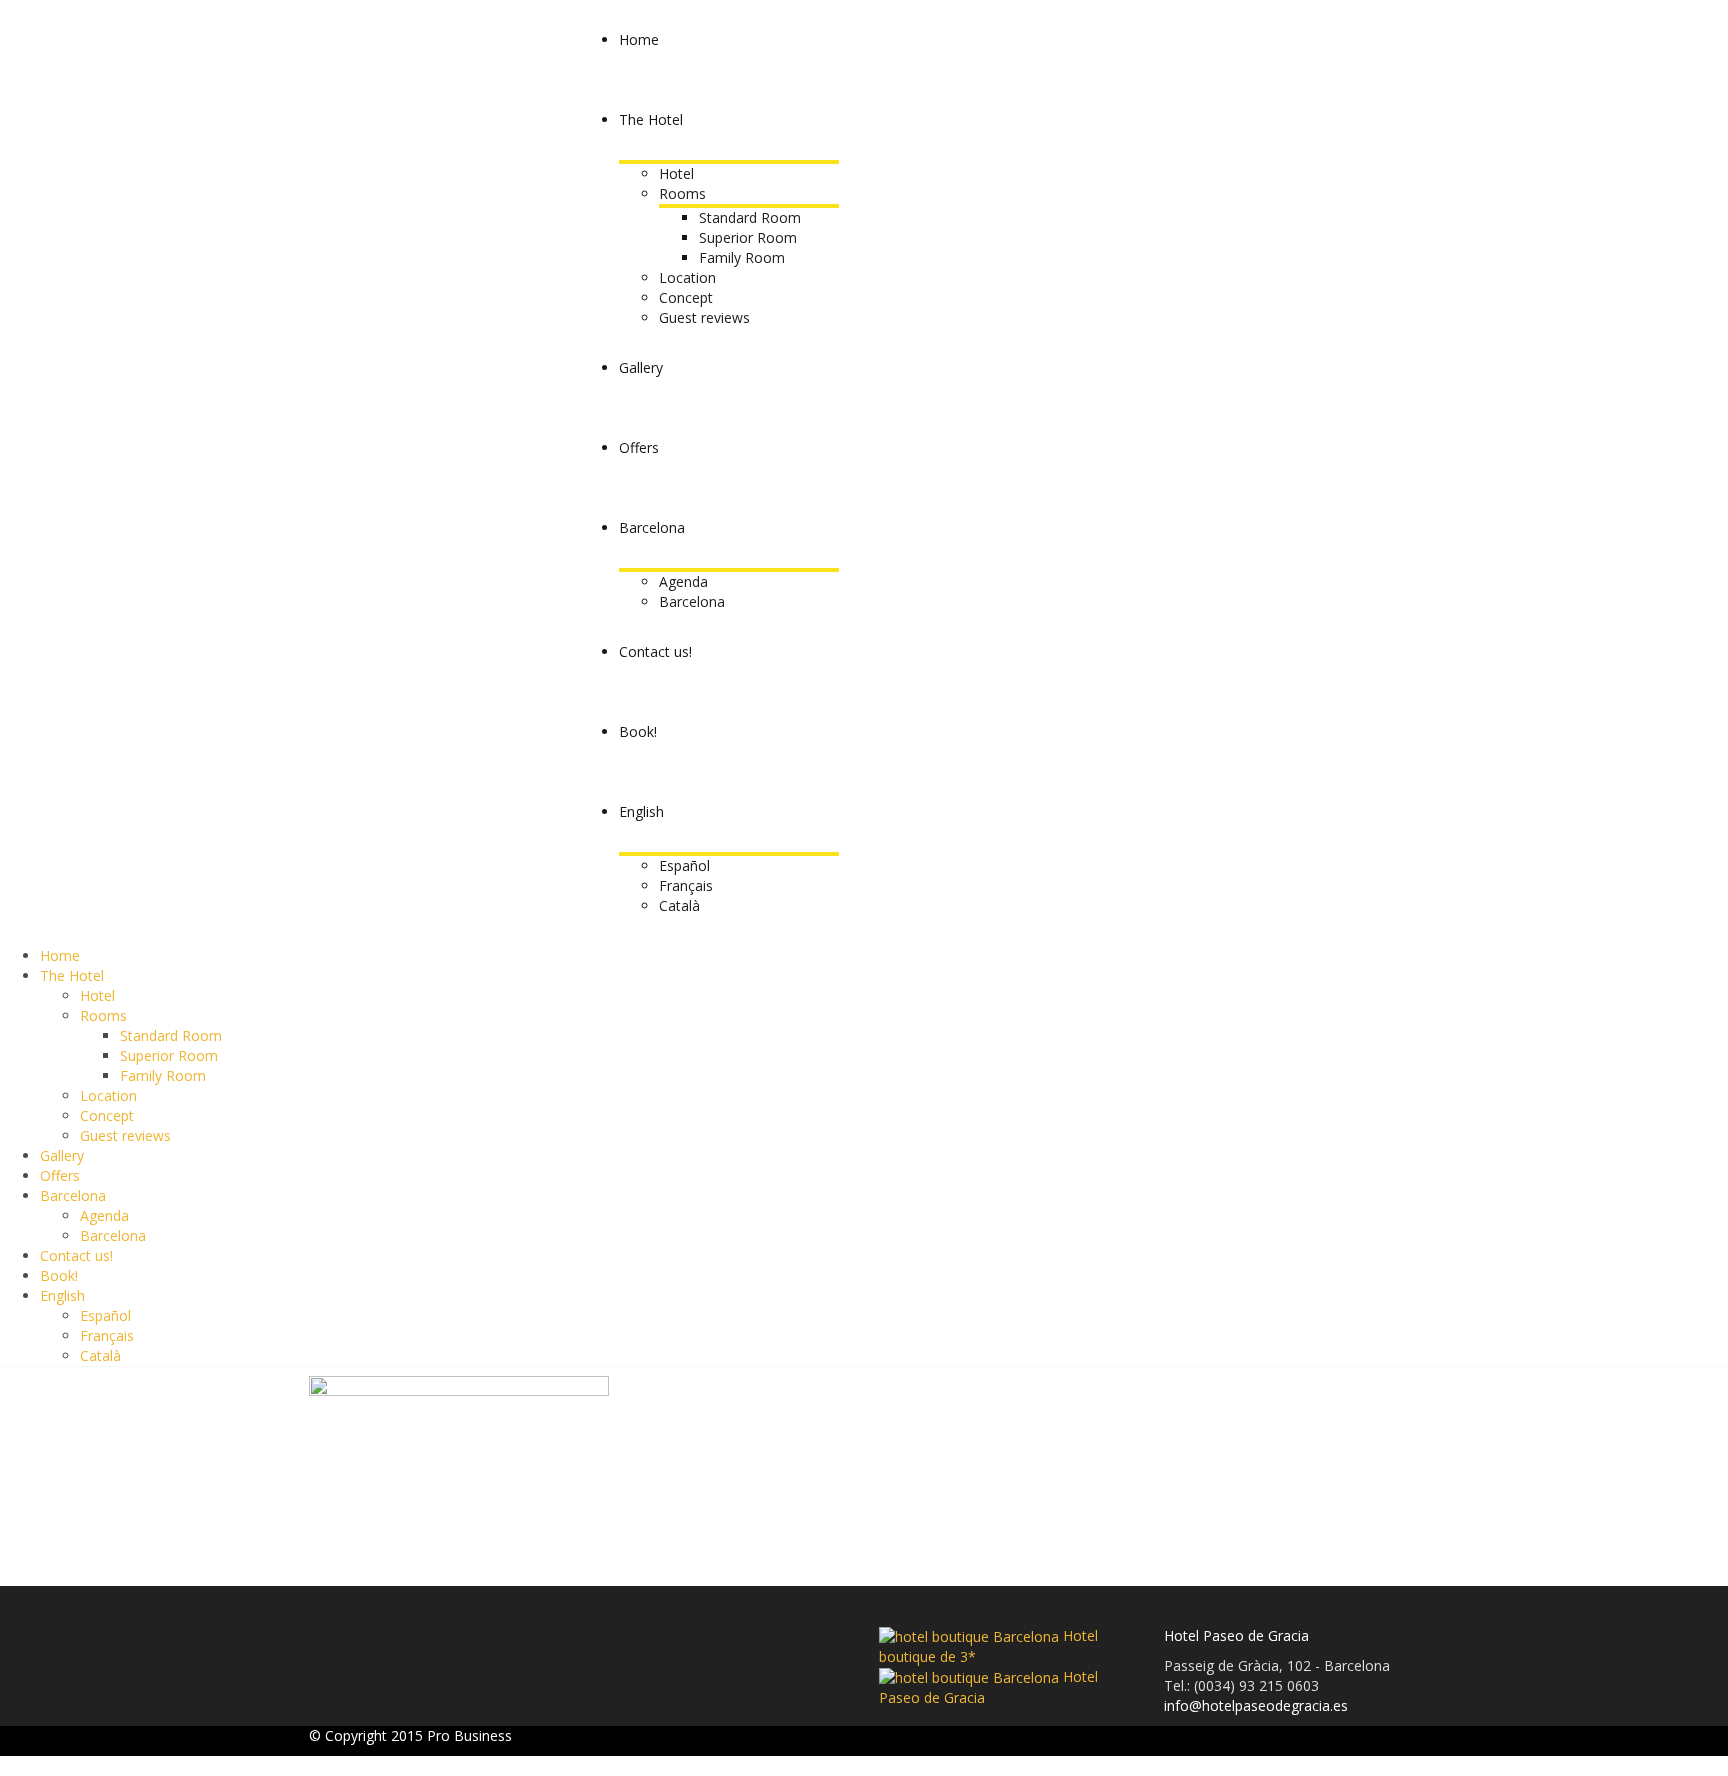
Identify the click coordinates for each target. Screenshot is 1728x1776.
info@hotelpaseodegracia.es (1256, 1705)
